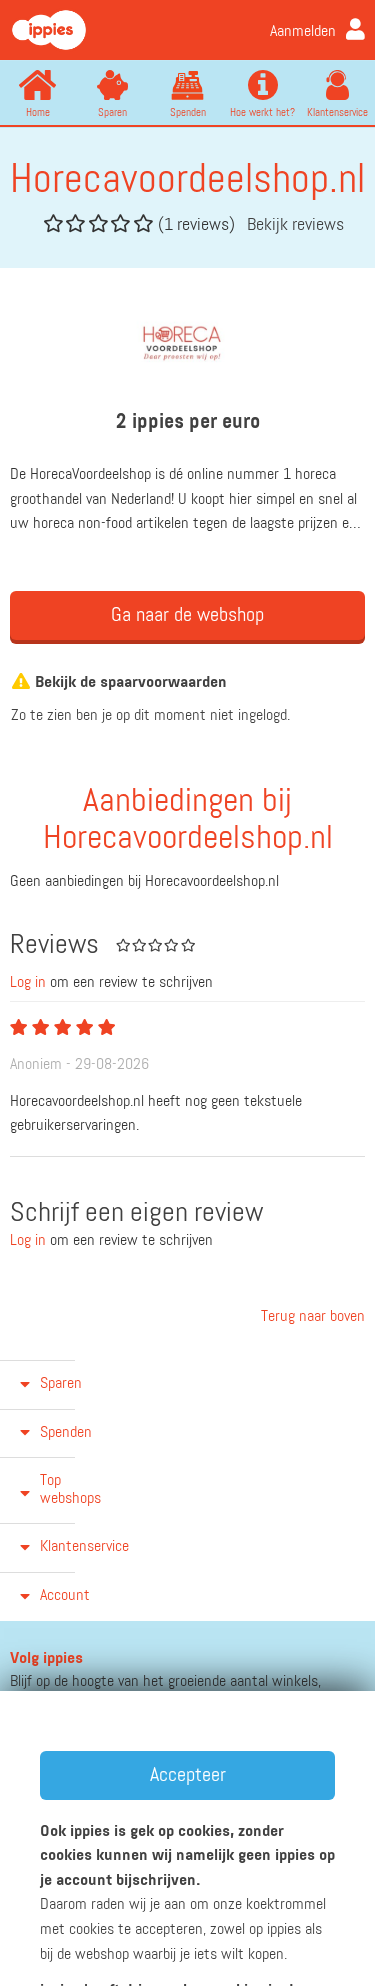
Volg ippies (46, 1659)
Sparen (112, 112)
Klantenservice (337, 112)
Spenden (188, 112)
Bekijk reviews (295, 225)
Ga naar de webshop (187, 615)
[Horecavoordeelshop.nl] (188, 344)
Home (38, 112)
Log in (28, 983)
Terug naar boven (311, 1317)
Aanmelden (303, 32)
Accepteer (188, 1775)
